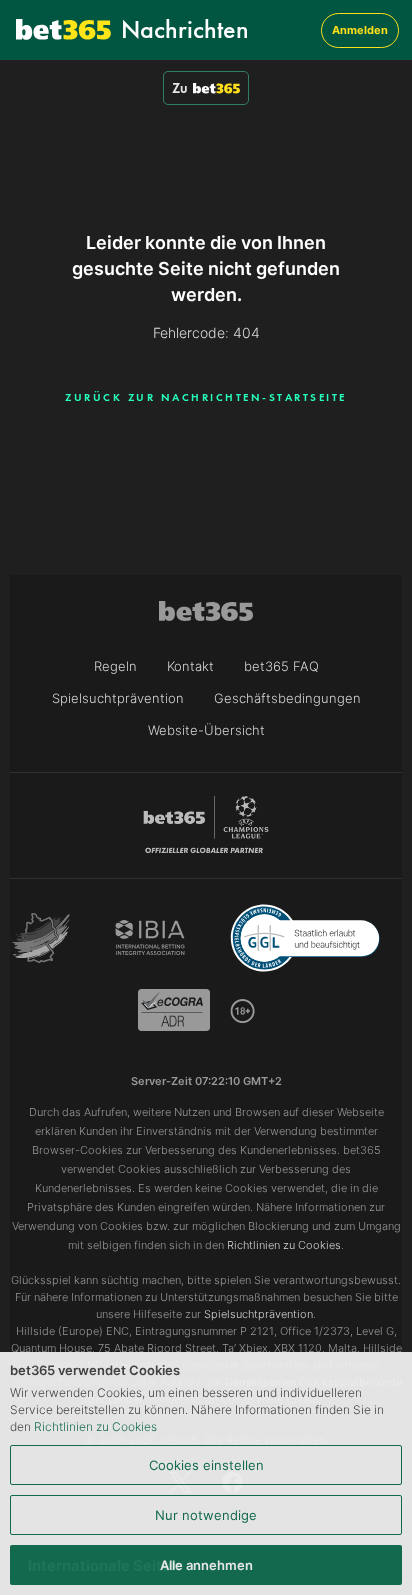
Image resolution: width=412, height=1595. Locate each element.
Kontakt (190, 666)
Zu (180, 88)
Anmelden (360, 30)
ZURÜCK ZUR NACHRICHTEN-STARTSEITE (206, 397)
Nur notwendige (206, 1515)
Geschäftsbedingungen (287, 698)
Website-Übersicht (206, 730)
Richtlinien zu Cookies (95, 1426)
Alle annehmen (206, 1565)
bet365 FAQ (281, 666)
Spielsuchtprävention (118, 698)
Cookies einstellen (206, 1465)
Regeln (115, 666)
